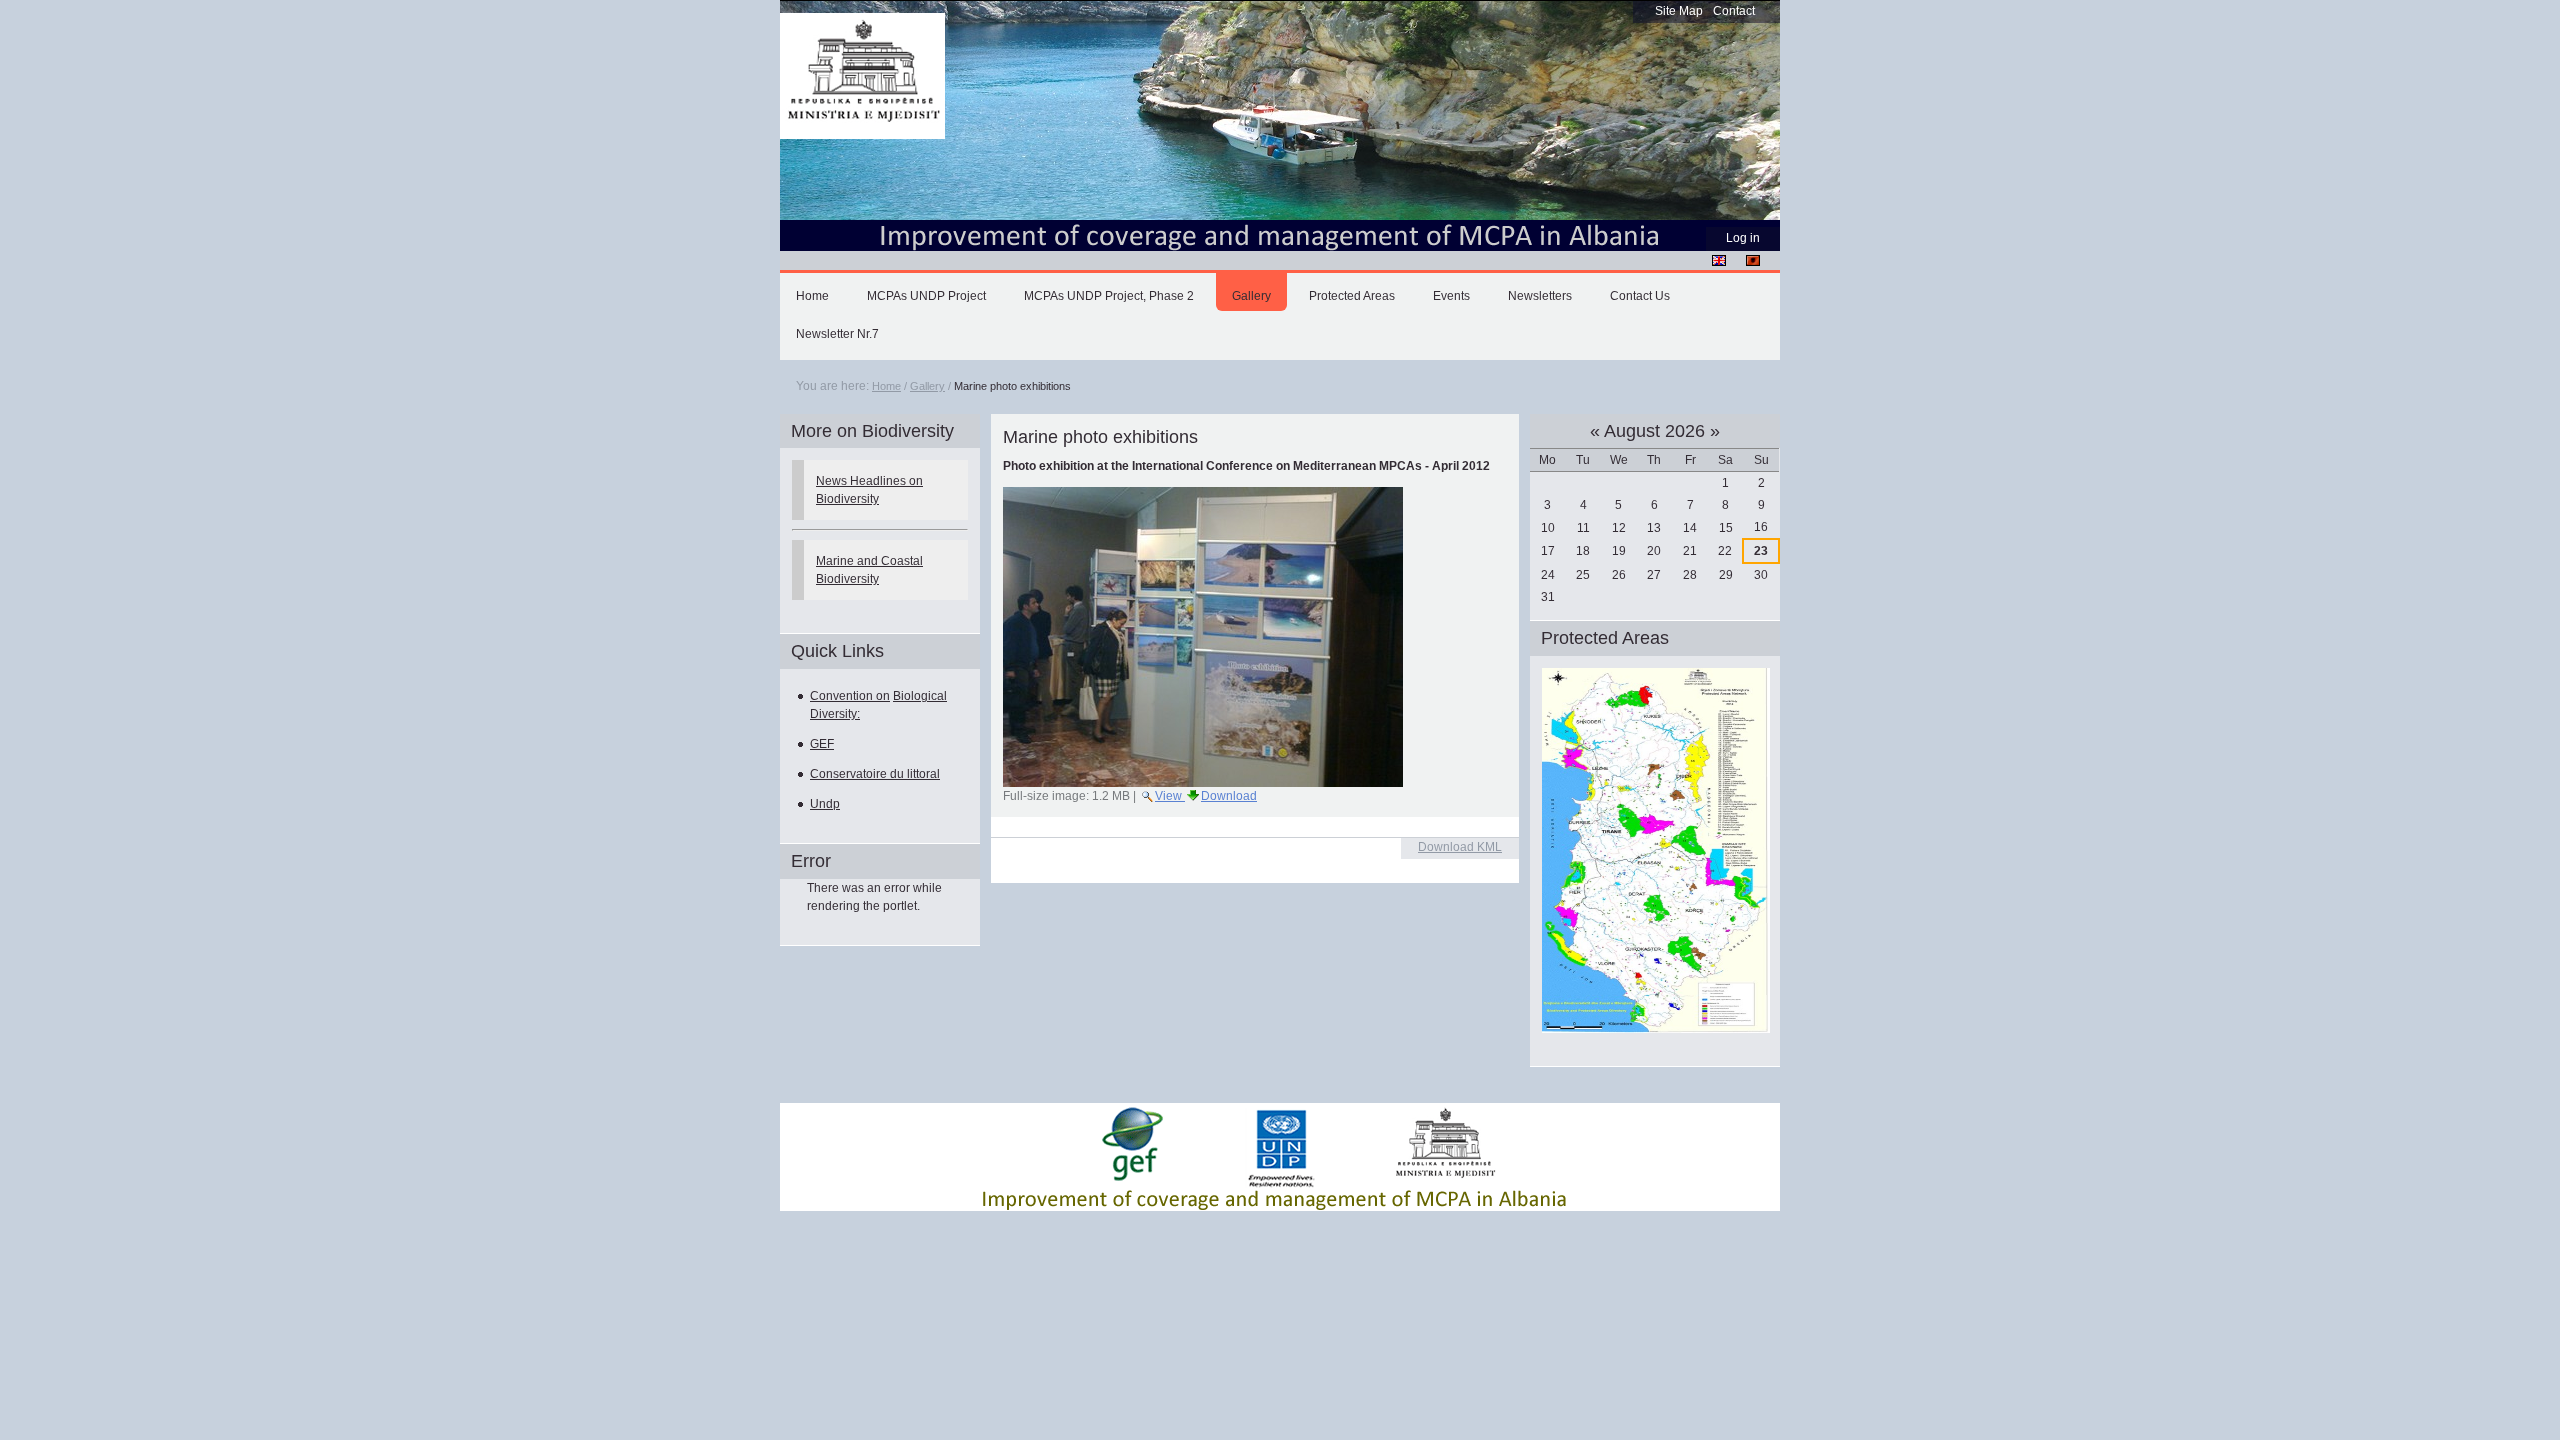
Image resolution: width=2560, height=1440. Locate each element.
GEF (822, 744)
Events (1451, 296)
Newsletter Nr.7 (837, 334)
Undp (825, 804)
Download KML (1460, 847)
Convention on (850, 696)
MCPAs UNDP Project (926, 296)
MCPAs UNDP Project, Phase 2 (1109, 296)
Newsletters (1540, 296)
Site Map (1679, 11)
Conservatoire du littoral (875, 774)
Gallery (1251, 296)
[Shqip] (1753, 260)
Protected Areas (1352, 296)
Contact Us (1640, 296)
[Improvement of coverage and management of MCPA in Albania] (862, 76)
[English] (1719, 260)
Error (811, 861)
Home (812, 296)
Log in (1743, 238)
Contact (1734, 11)
